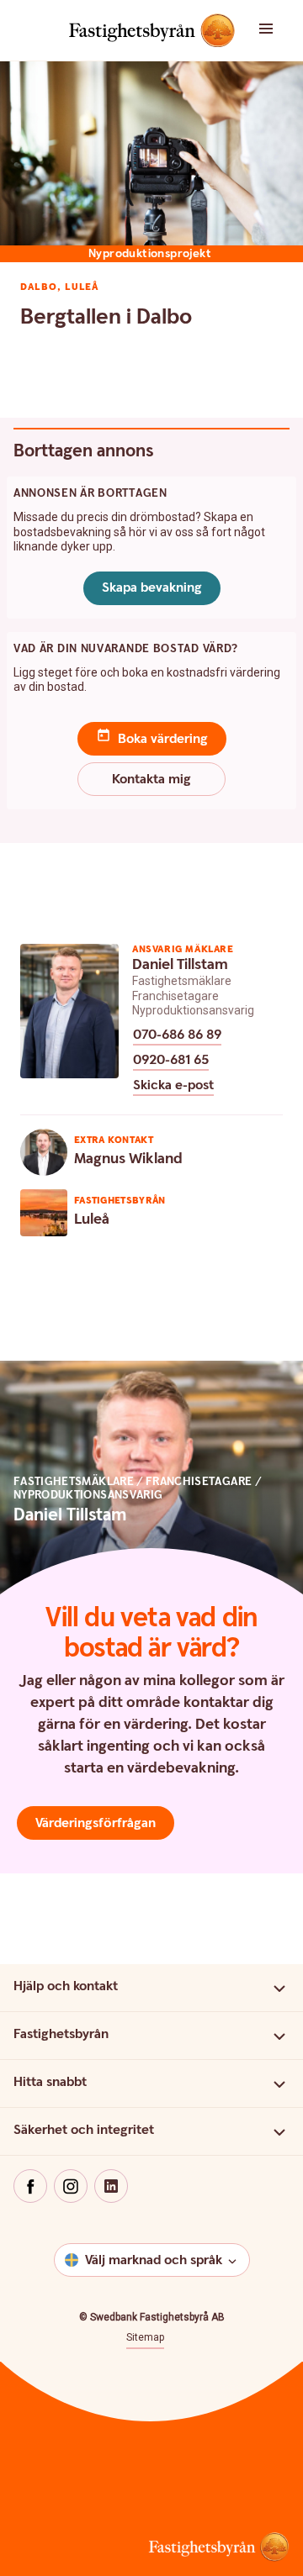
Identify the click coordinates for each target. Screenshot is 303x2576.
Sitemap (145, 2337)
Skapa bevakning (152, 588)
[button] (278, 30)
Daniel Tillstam (180, 964)
